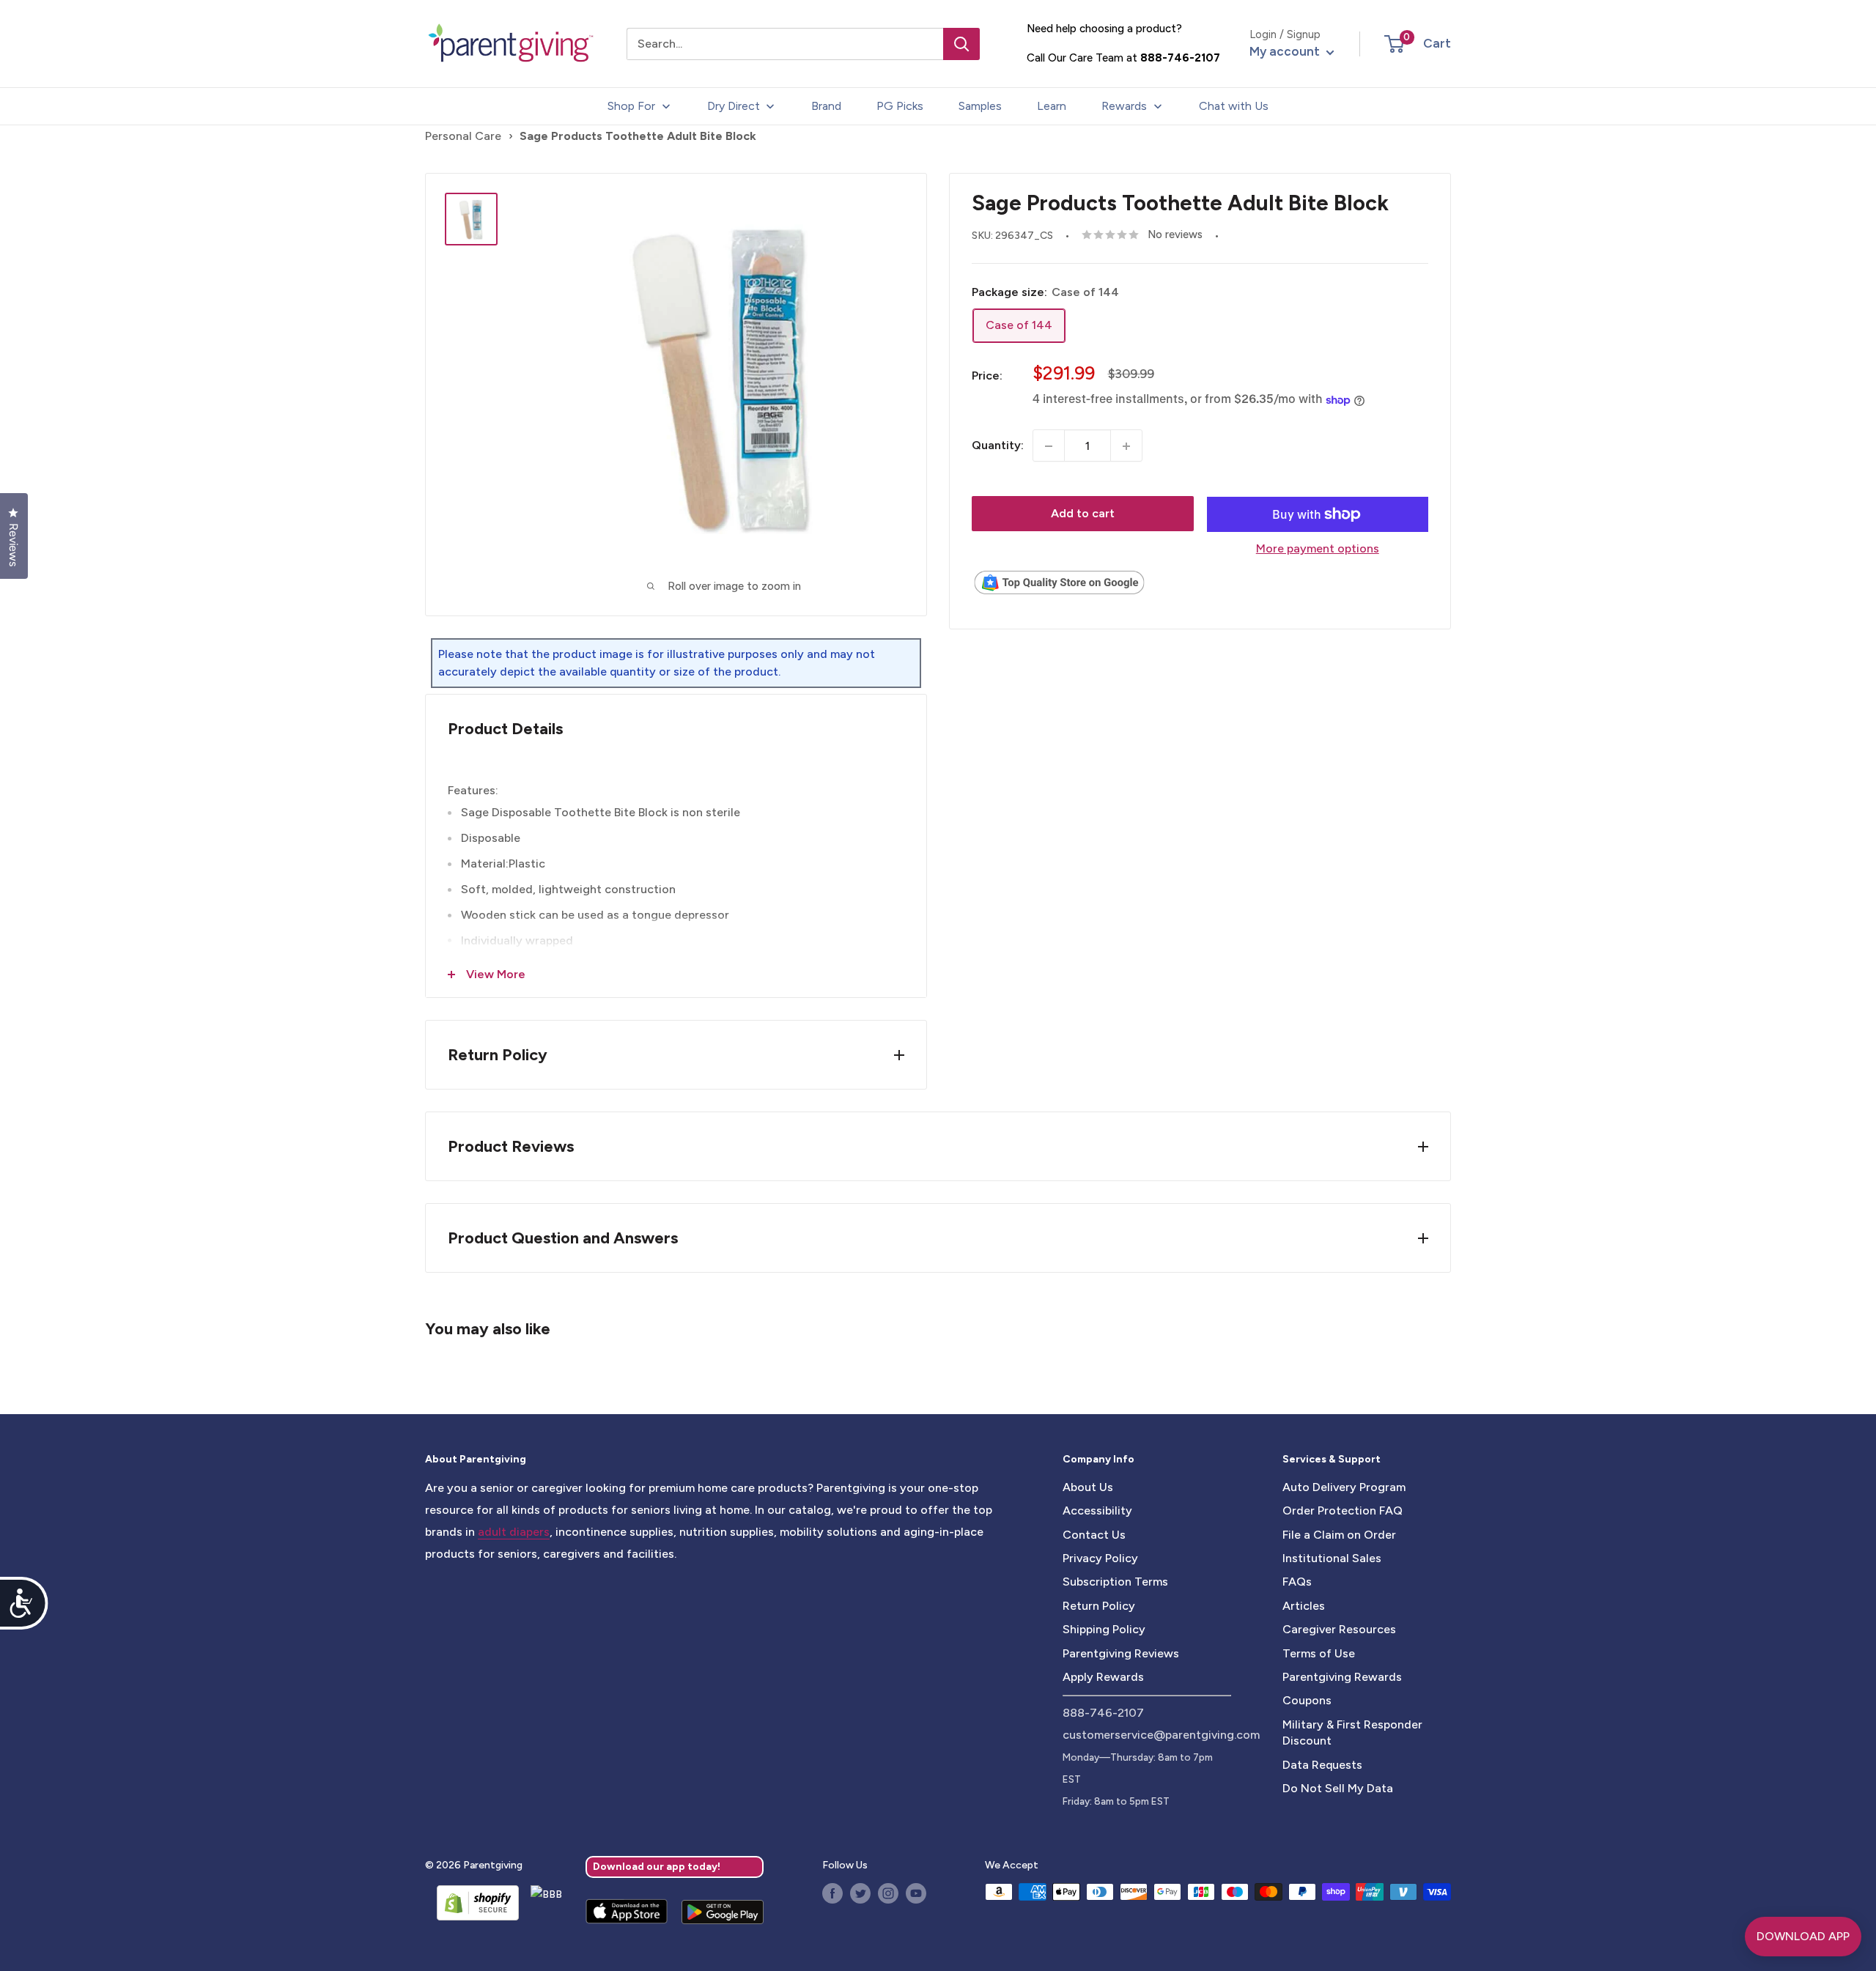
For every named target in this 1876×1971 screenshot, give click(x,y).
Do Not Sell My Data (1338, 1788)
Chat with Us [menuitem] (1234, 106)
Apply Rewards (1103, 1677)
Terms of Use (1319, 1653)
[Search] (961, 44)
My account (1286, 51)
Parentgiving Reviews (1121, 1653)
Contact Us (1094, 1535)
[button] (1394, 44)
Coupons (1307, 1700)
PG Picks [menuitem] (900, 106)
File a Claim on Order (1339, 1535)
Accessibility (1097, 1510)
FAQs (1297, 1582)
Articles (1304, 1606)
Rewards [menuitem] (1124, 106)
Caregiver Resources (1339, 1629)
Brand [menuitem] (826, 106)
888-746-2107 (1180, 58)
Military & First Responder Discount (1352, 1733)
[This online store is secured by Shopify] (472, 1903)
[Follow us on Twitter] (860, 1893)
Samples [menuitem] (980, 106)
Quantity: (998, 446)
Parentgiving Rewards (1342, 1677)
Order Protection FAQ (1343, 1510)
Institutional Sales (1332, 1558)
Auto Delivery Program (1344, 1487)
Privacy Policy (1100, 1558)
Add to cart (1083, 514)
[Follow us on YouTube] (916, 1893)
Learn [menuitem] (1052, 106)
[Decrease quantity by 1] (1049, 446)
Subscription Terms (1115, 1582)
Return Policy (1099, 1606)
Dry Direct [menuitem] (734, 106)
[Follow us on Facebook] (832, 1893)
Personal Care (463, 136)
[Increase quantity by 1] (1126, 446)
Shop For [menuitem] (631, 106)
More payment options (1318, 548)
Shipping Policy (1104, 1629)
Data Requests (1322, 1765)
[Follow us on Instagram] (888, 1893)
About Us (1088, 1487)
